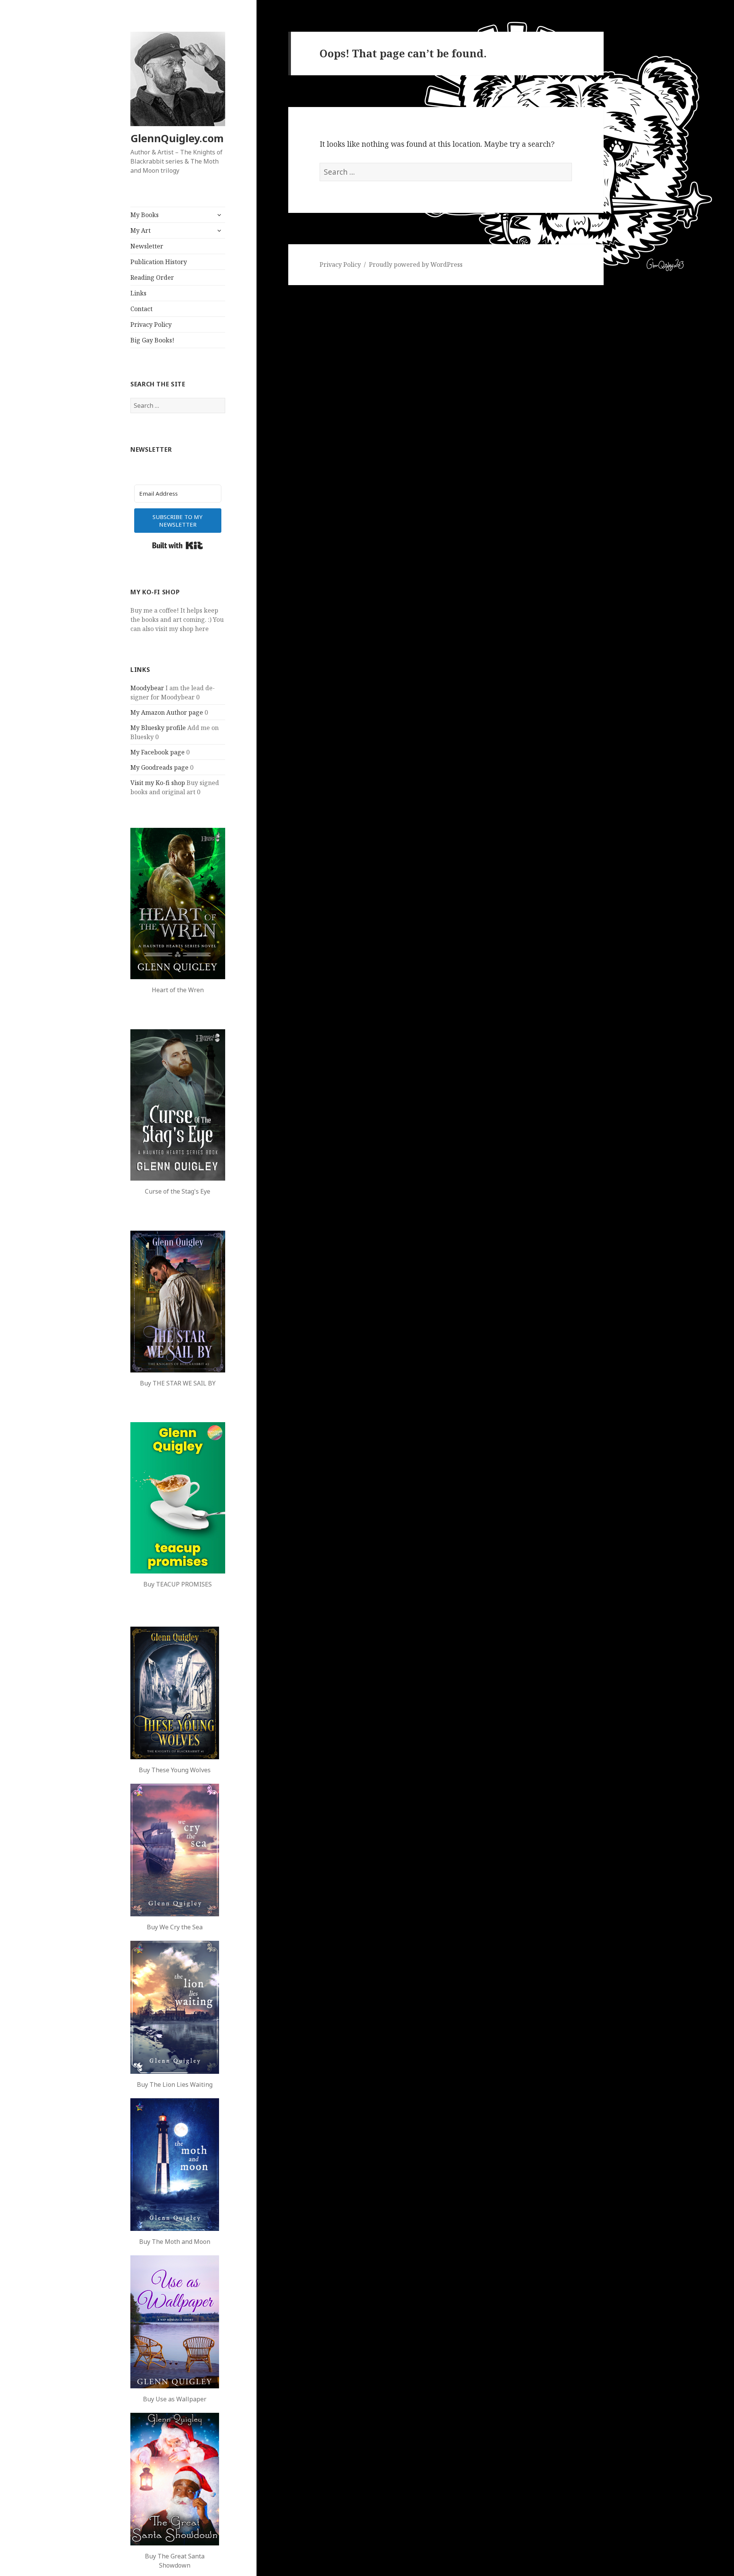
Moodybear (147, 688)
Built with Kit (178, 545)
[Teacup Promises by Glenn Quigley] (178, 1498)
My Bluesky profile (158, 728)
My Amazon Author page (167, 712)
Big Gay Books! (152, 340)
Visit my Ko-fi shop (158, 783)
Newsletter (147, 246)
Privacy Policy (151, 324)
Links (138, 293)
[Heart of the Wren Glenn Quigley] (178, 904)
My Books (145, 215)
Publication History (159, 262)
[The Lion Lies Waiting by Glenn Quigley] (175, 2007)
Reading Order (152, 277)
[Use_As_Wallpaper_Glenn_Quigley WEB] (175, 2322)
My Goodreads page (159, 767)
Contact (141, 309)
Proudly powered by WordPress (416, 264)
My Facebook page (158, 752)
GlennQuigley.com (177, 138)
